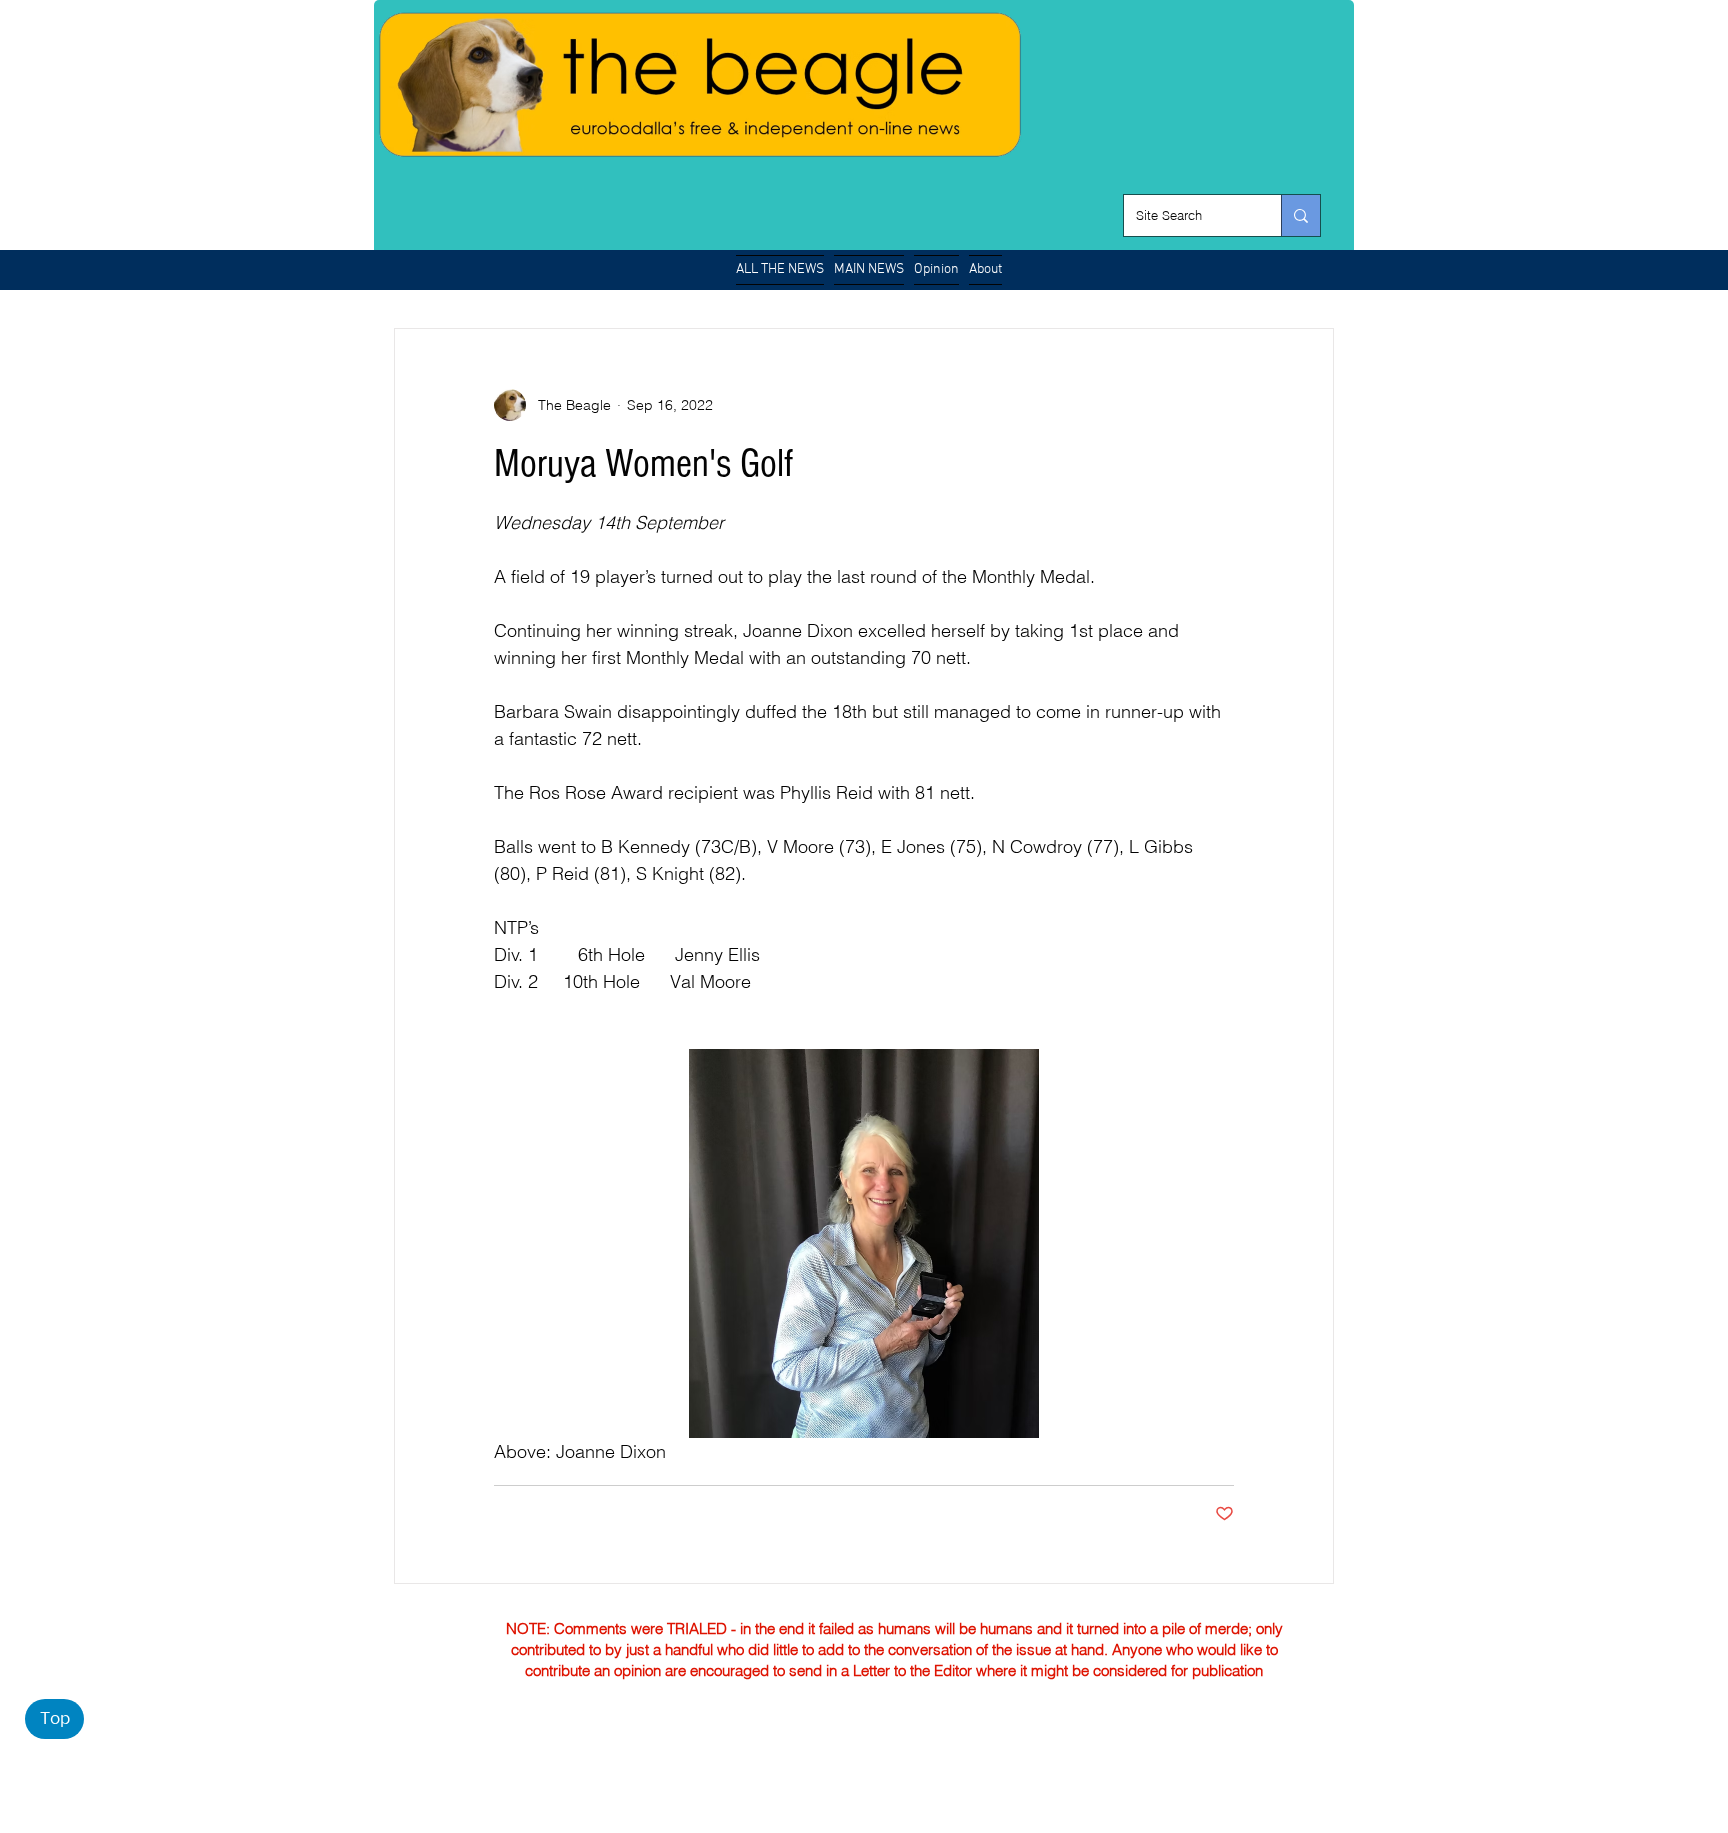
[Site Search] (1300, 215)
